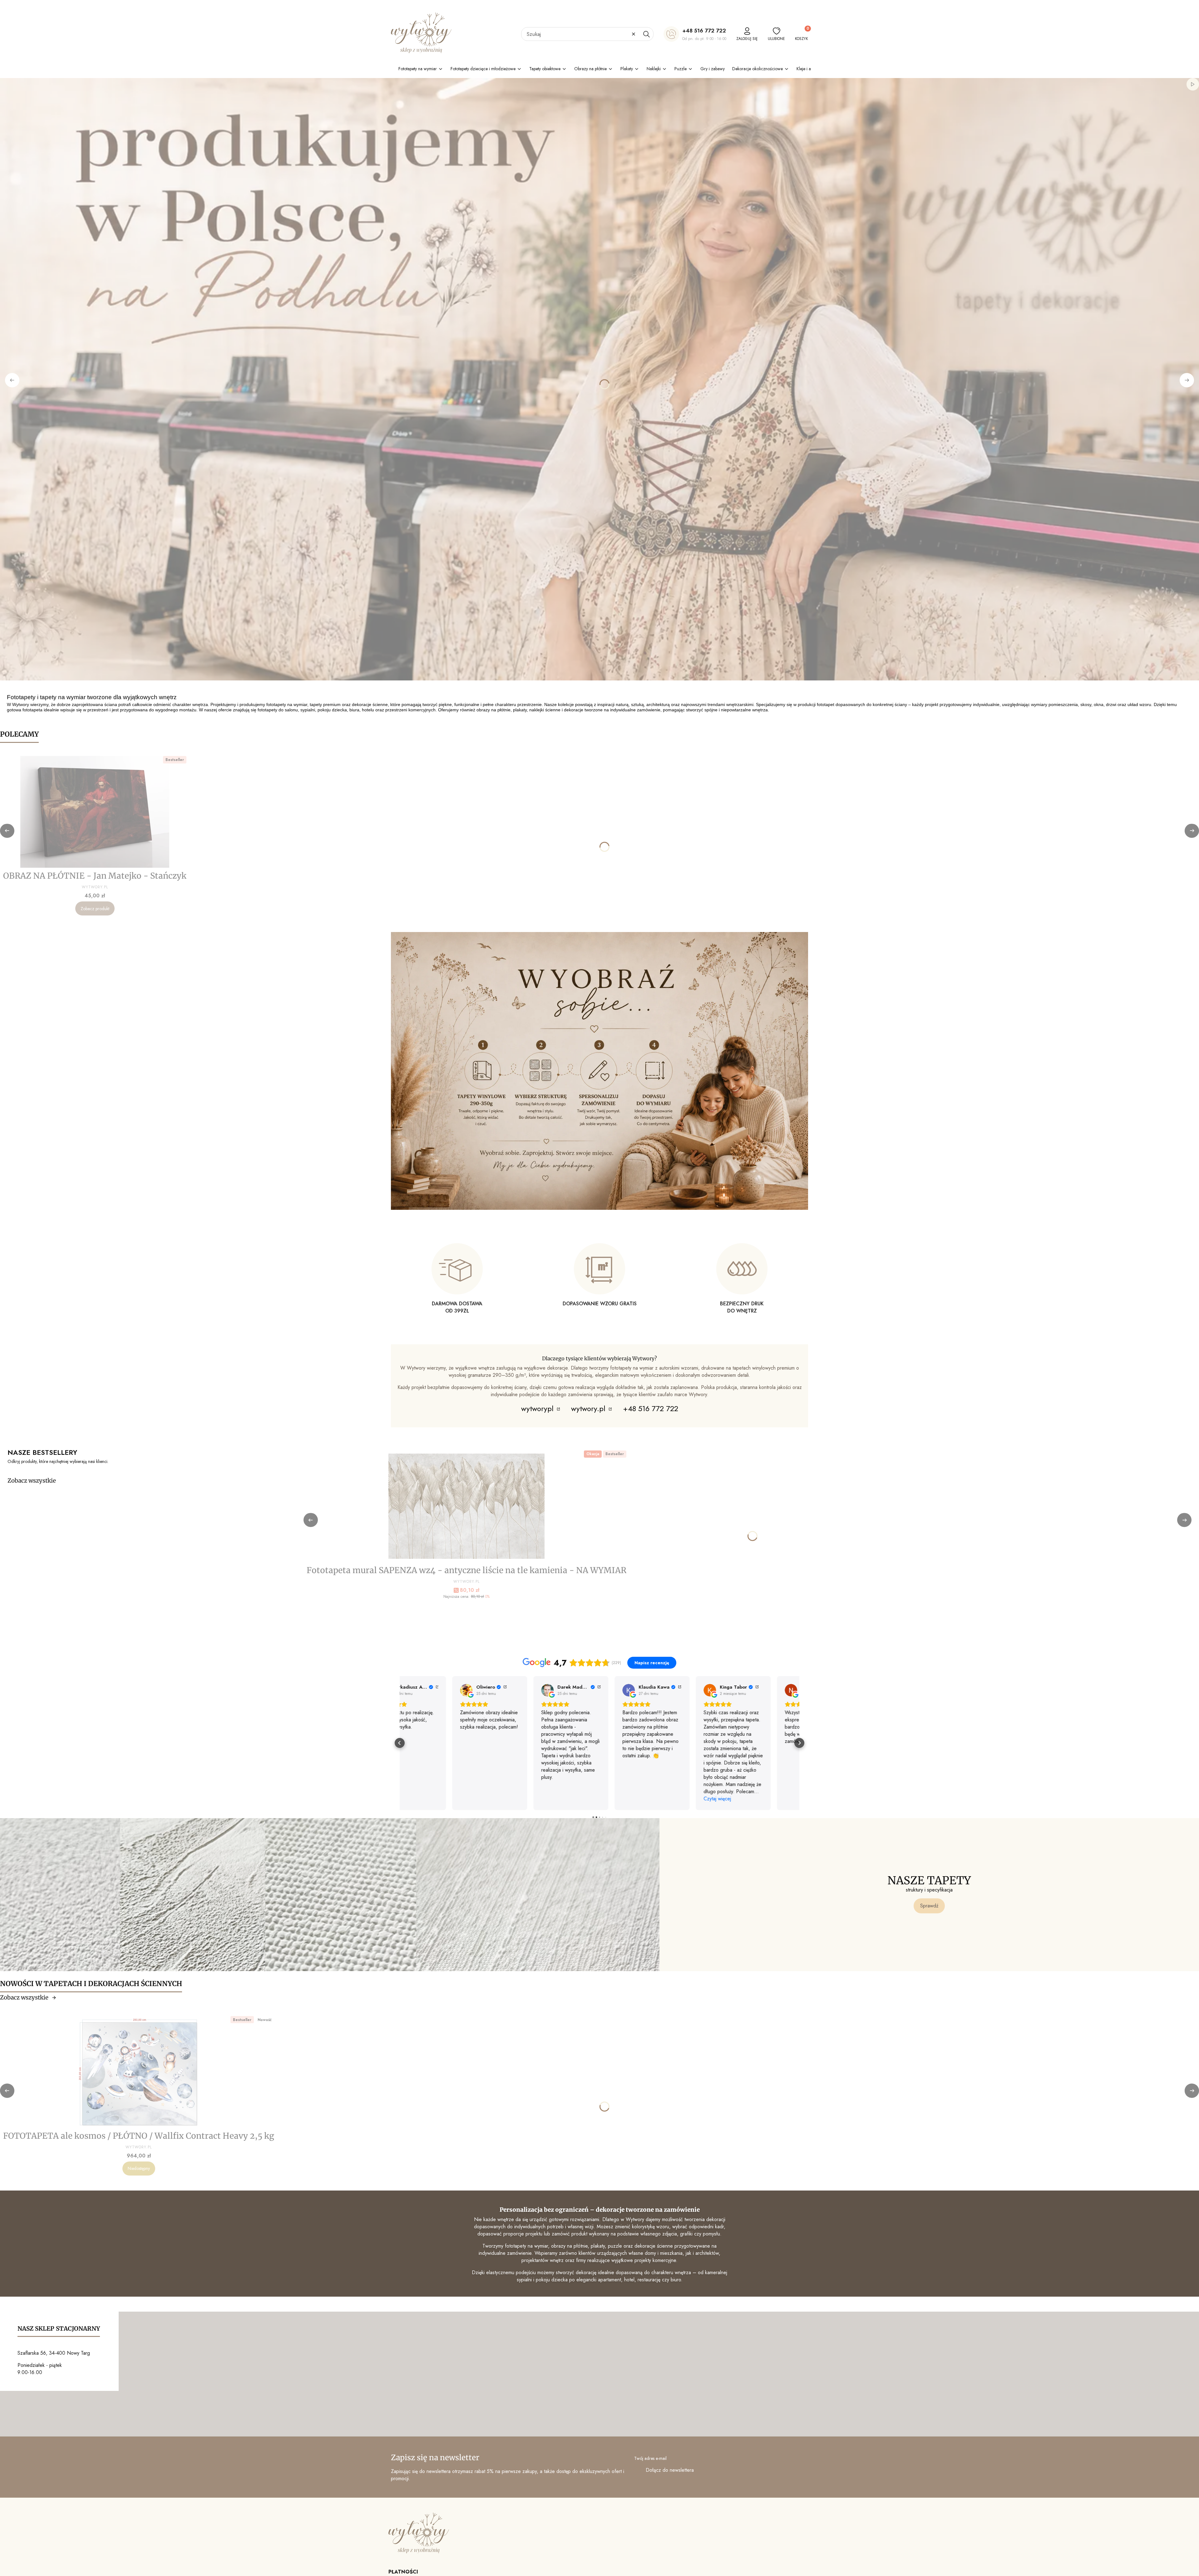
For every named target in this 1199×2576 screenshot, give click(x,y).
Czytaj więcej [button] (421, 1799)
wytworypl (538, 1408)
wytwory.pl (589, 1408)
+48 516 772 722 (704, 31)
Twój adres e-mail (650, 2458)
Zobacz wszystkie (32, 1481)
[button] (646, 34)
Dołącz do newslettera (670, 2470)
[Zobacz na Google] (414, 1690)
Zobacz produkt (95, 909)
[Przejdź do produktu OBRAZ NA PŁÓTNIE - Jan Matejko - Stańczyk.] (95, 812)
